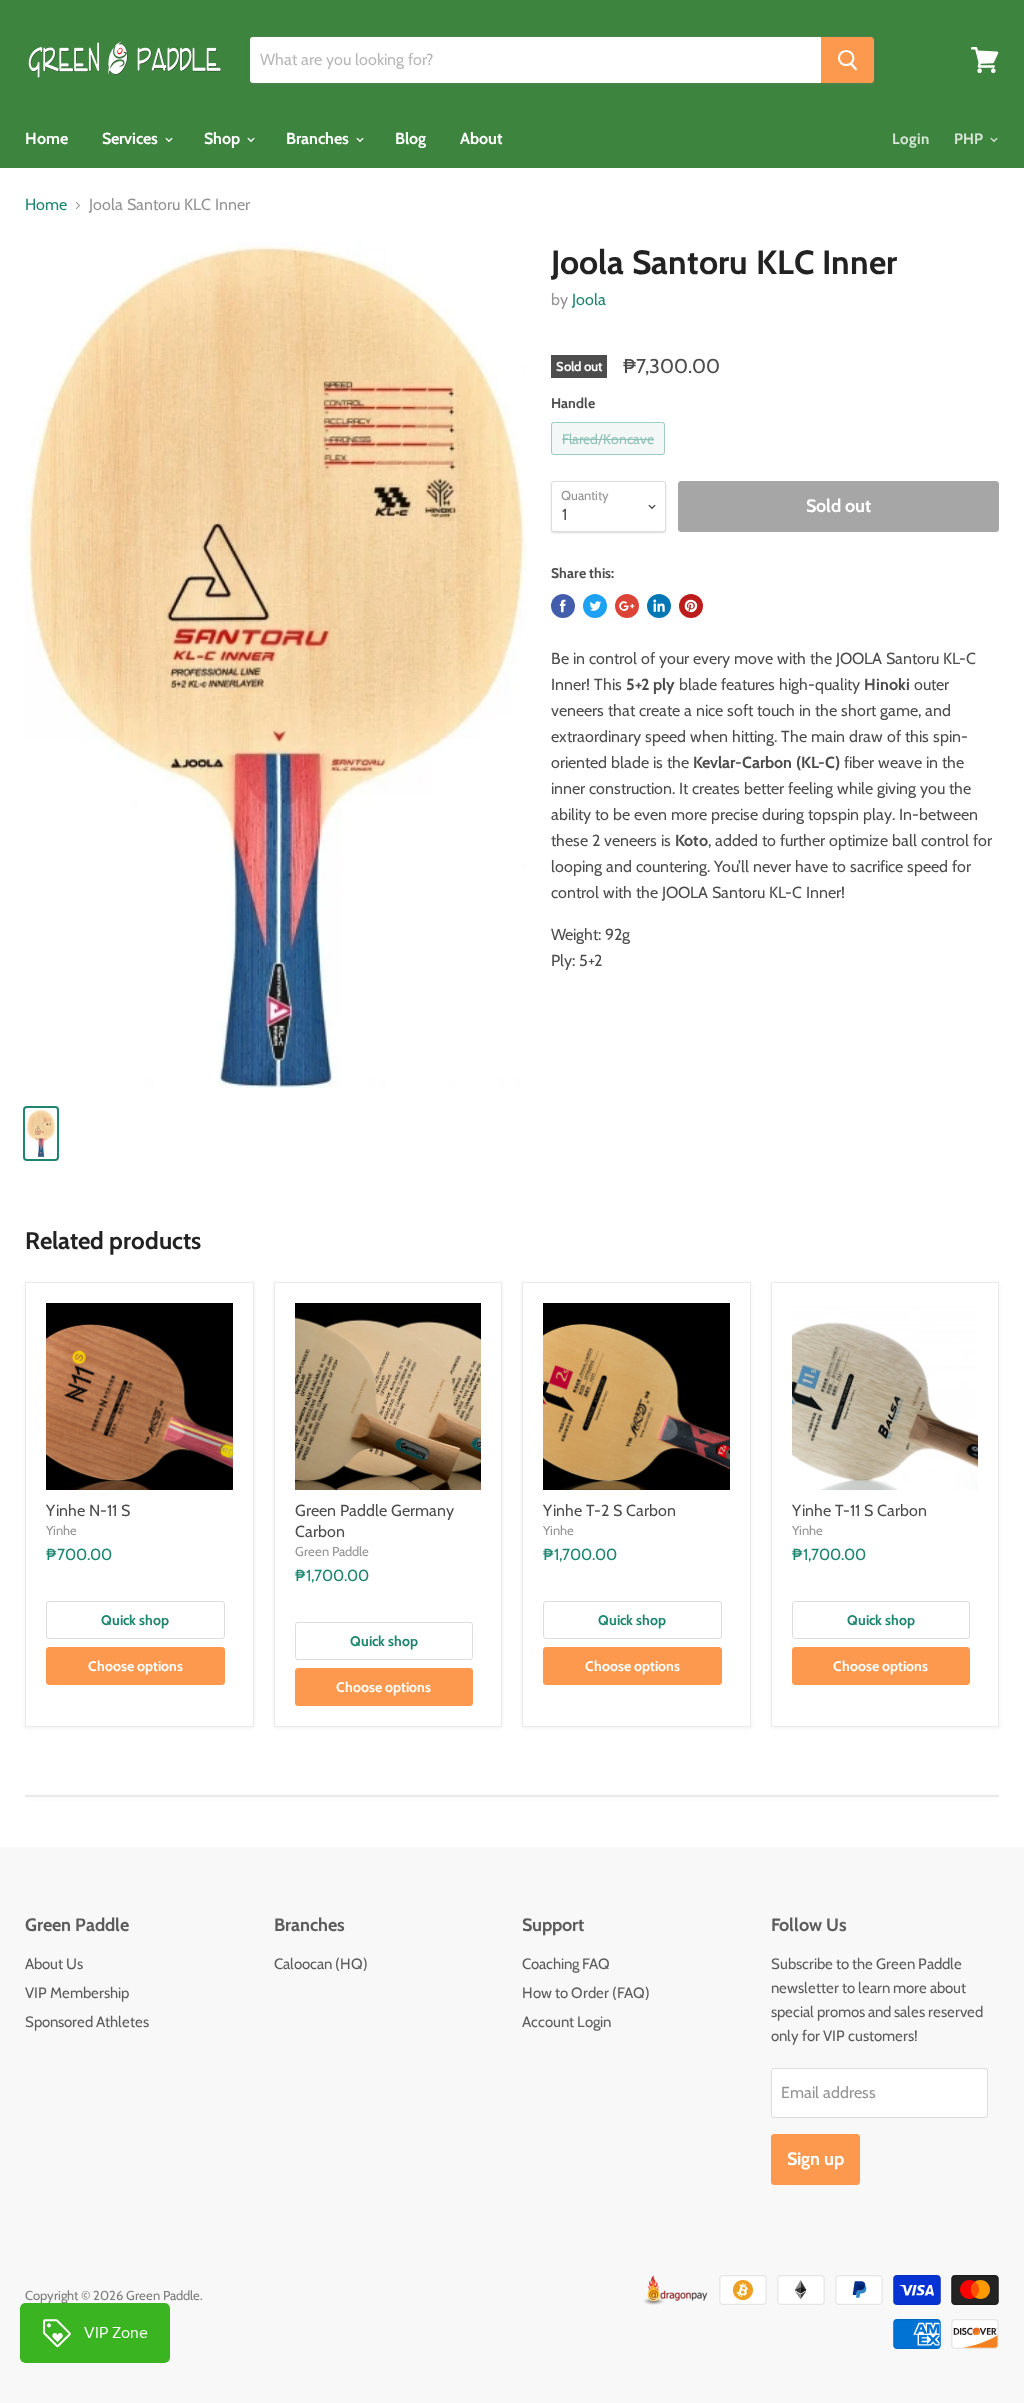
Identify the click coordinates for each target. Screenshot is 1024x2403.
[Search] (847, 60)
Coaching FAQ (566, 1964)
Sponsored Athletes (87, 2022)
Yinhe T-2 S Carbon (609, 1510)
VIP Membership (77, 1993)
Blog (410, 138)
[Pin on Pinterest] (691, 606)
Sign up (815, 2159)
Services (132, 138)
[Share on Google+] (627, 606)
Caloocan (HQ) (321, 1964)
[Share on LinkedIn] (659, 606)
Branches (319, 138)
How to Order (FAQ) (586, 1993)
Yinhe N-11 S (88, 1510)
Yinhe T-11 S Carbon (859, 1510)
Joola (589, 299)
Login (910, 139)
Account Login (566, 2022)
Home (46, 138)
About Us (54, 1964)
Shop (224, 138)
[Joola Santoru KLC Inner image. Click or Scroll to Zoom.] (276, 664)
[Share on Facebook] (563, 606)
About (481, 138)
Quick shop (135, 1620)
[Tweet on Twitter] (595, 606)
